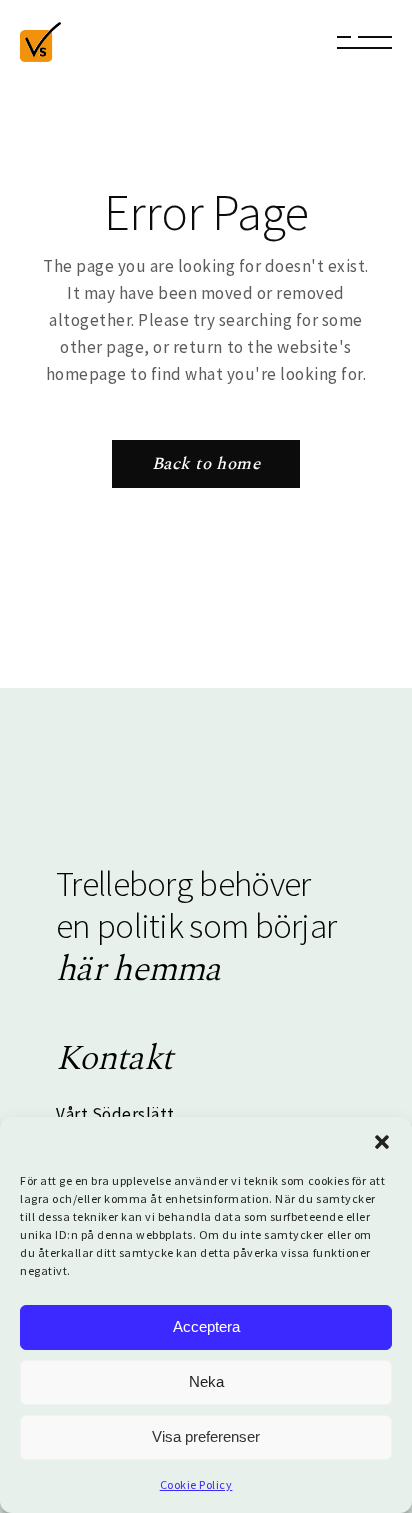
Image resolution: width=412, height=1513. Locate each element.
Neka (206, 1381)
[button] (382, 1142)
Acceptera (206, 1326)
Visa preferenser (206, 1436)
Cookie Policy (196, 1484)
